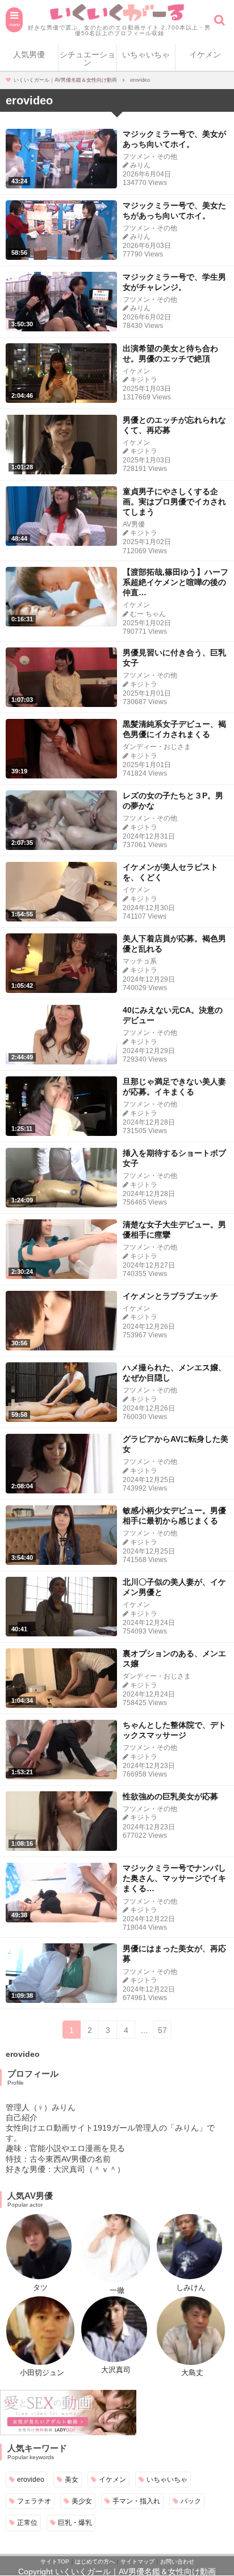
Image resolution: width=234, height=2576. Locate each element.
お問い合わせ (177, 2562)
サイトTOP (55, 2562)
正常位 (27, 2522)
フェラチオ (34, 2501)
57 (162, 2030)
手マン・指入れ (136, 2501)
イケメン (205, 54)
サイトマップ (137, 2562)
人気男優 (29, 54)
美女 (72, 2479)
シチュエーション (87, 58)
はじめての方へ (95, 2562)
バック (191, 2501)
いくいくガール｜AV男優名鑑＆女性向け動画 (135, 2571)
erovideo (31, 2479)
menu (14, 24)
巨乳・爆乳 (75, 2522)
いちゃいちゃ (146, 54)
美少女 (82, 2501)
